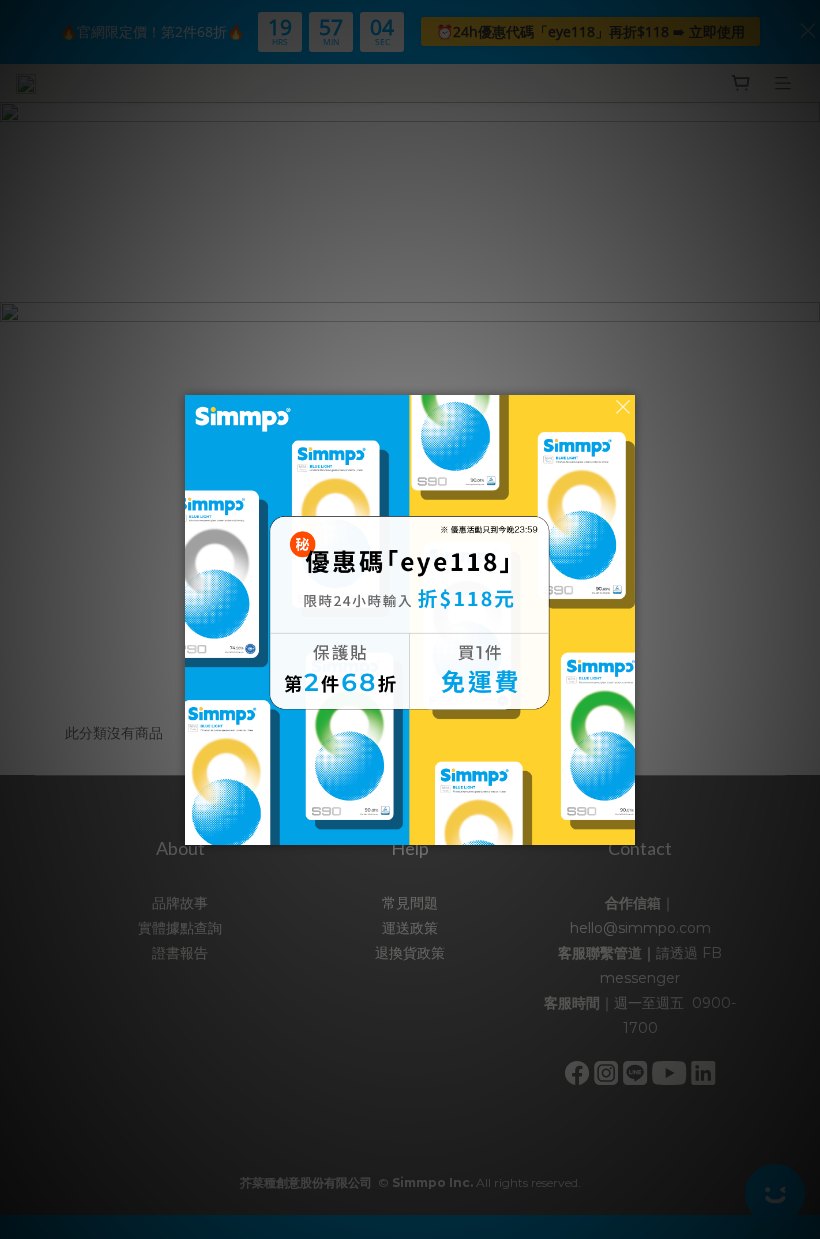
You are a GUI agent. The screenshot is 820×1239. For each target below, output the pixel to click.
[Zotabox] (622, 827)
